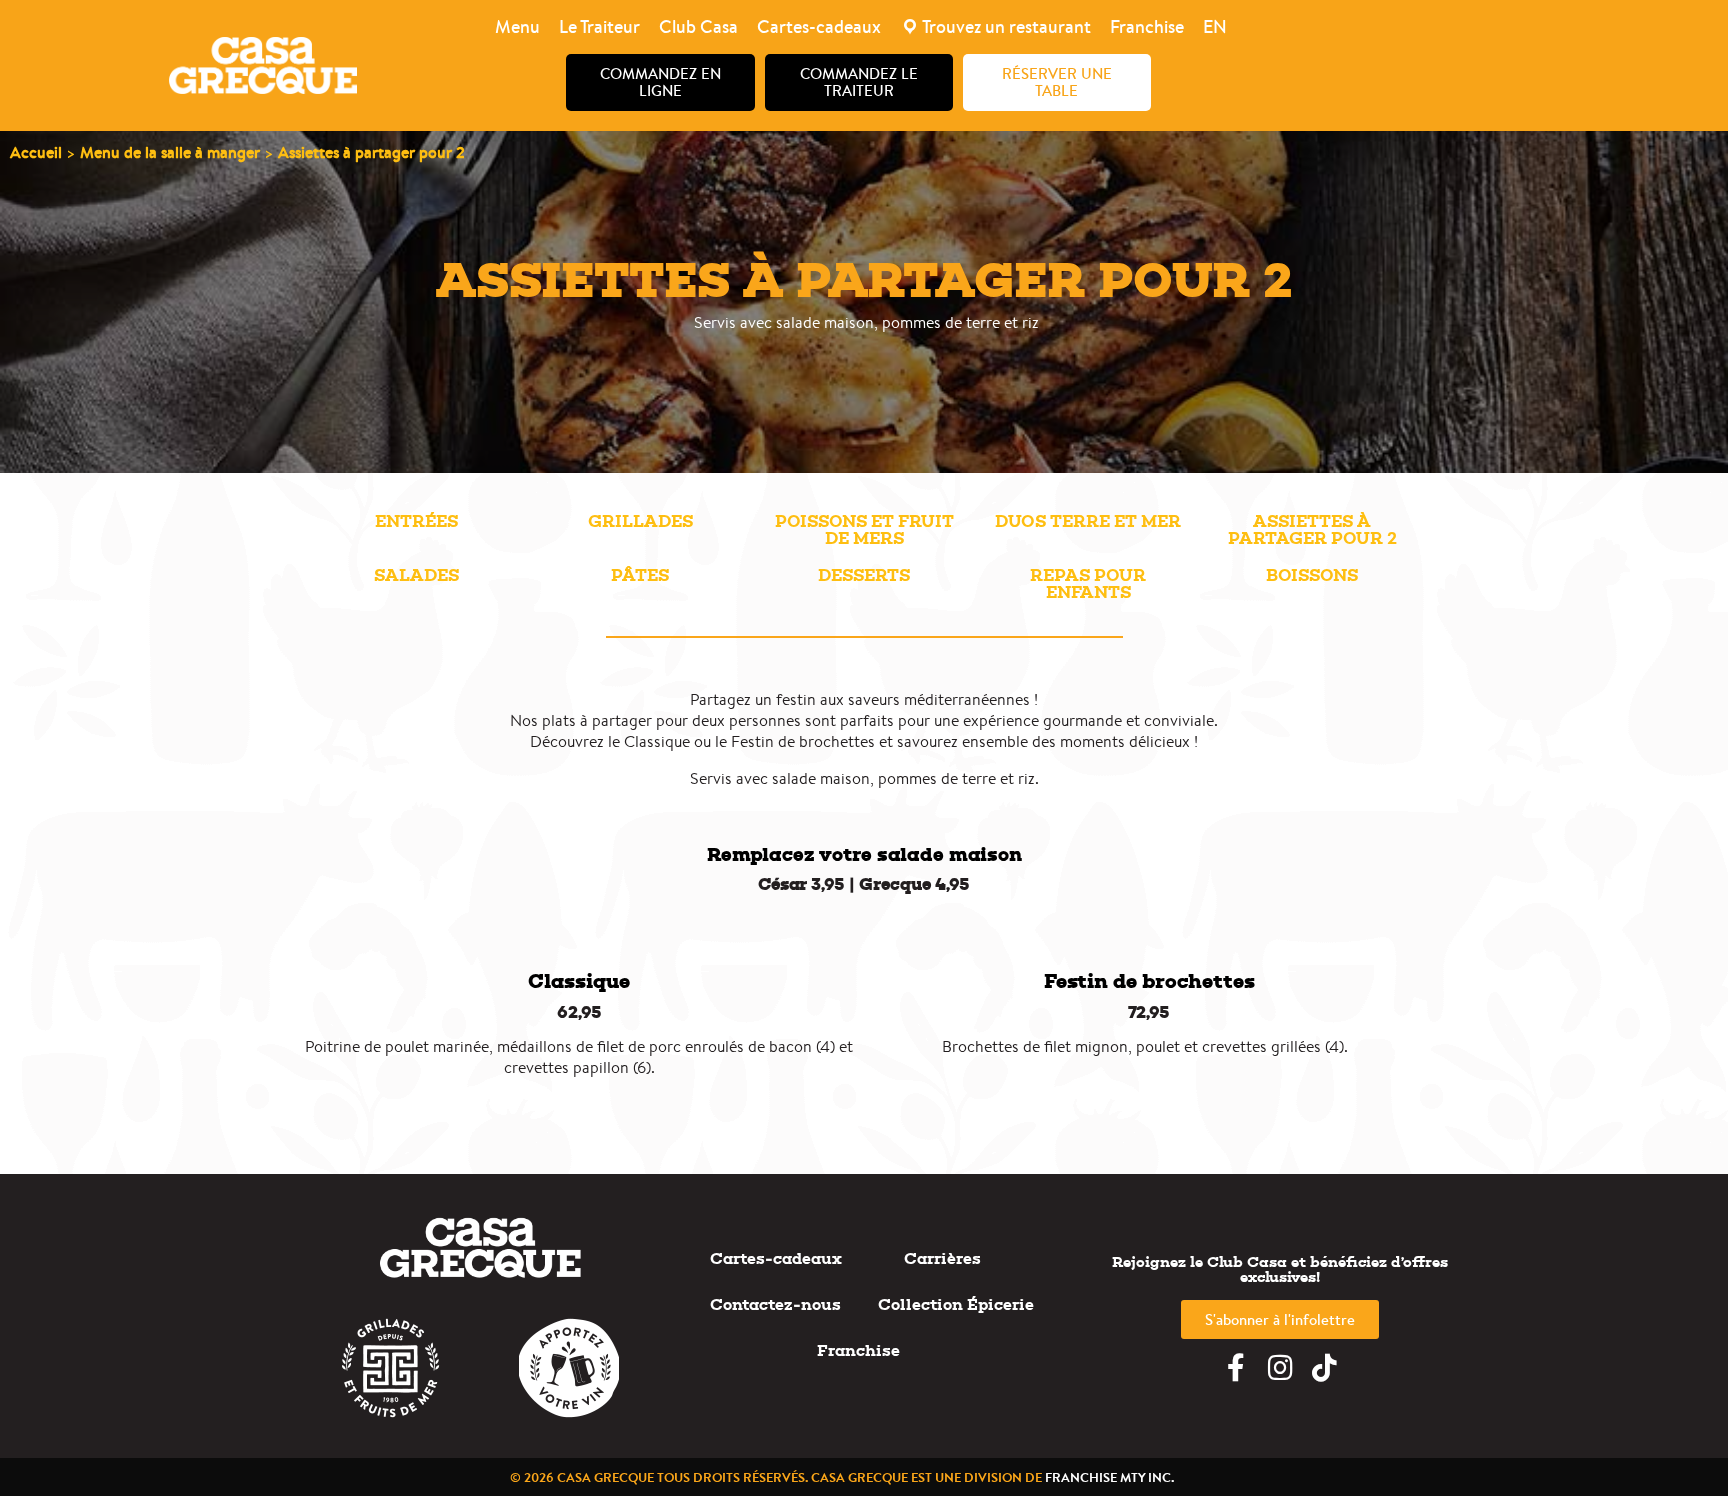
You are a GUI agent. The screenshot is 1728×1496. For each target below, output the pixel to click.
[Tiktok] (1324, 1368)
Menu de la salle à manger (170, 152)
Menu (517, 26)
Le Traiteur (599, 26)
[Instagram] (1280, 1368)
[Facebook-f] (1236, 1368)
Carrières (942, 1258)
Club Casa (698, 26)
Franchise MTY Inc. (1109, 1477)
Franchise (1147, 26)
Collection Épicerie (956, 1304)
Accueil (36, 152)
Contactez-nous (775, 1304)
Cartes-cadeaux (819, 26)
